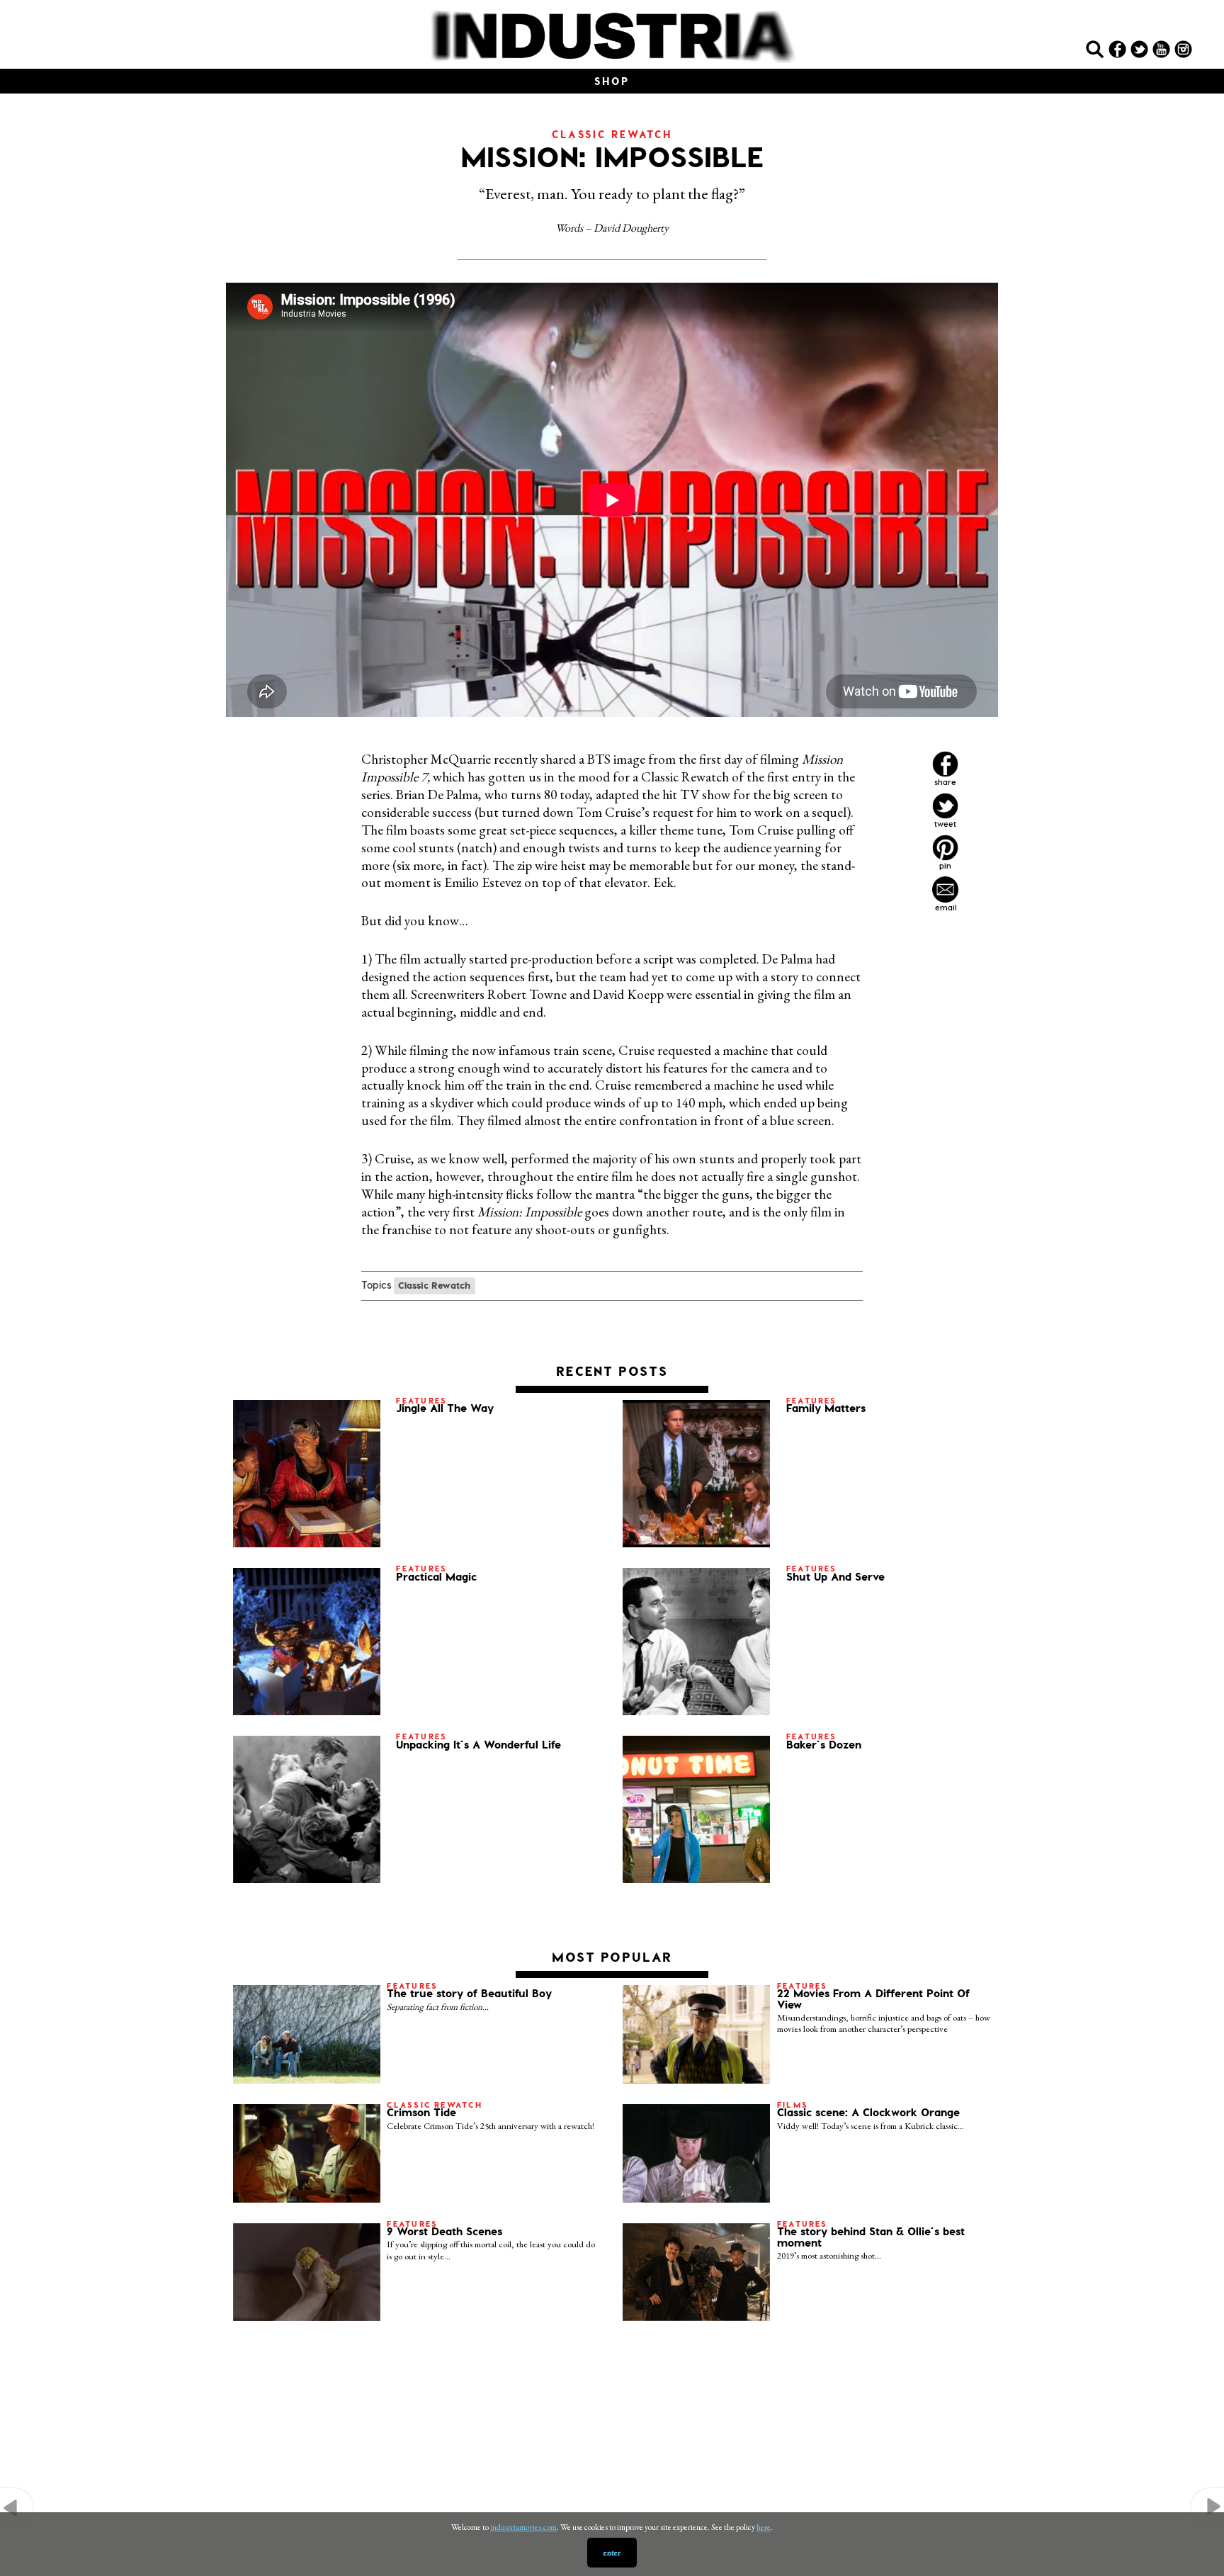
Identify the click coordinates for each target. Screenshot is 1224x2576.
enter (612, 2553)
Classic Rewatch (434, 1285)
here (764, 2527)
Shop (612, 81)
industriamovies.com (523, 2527)
